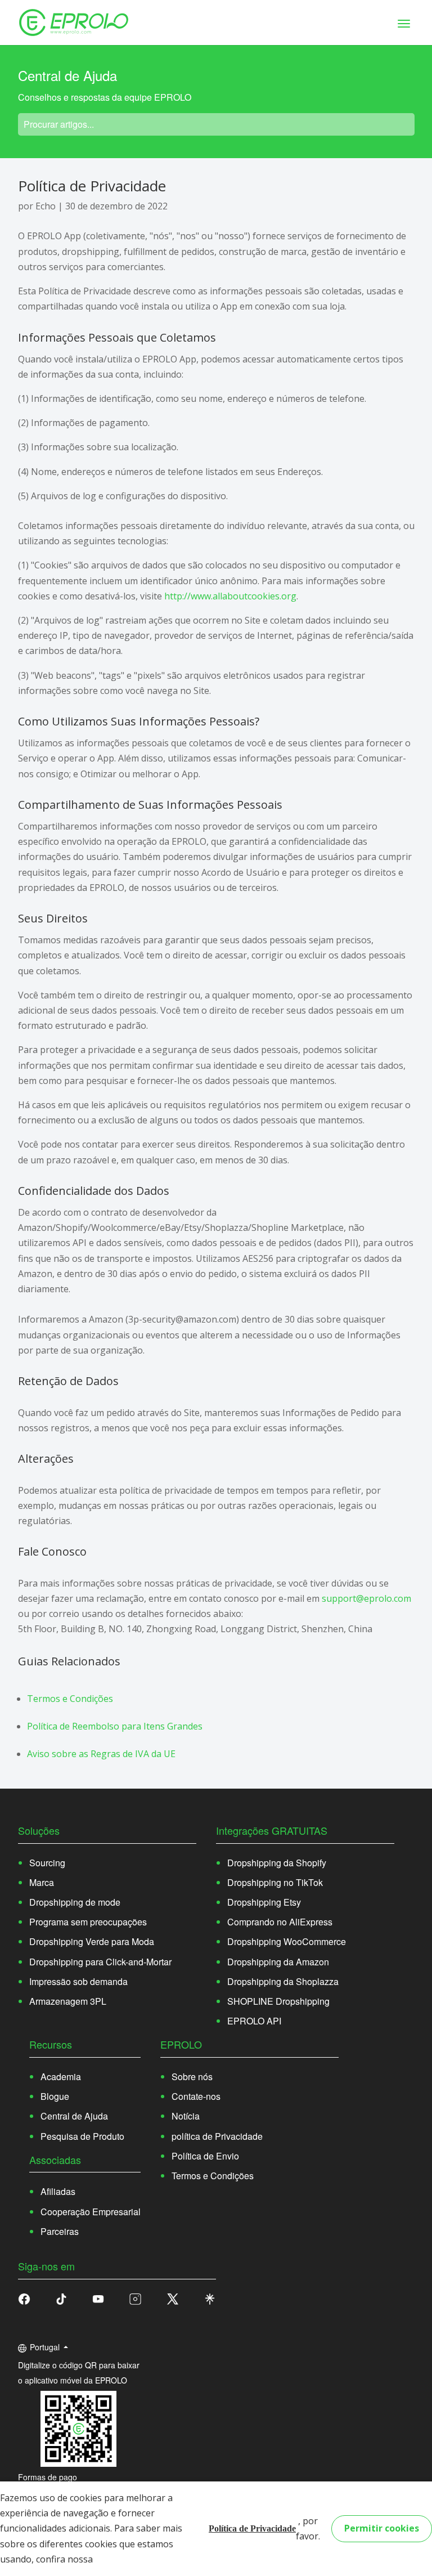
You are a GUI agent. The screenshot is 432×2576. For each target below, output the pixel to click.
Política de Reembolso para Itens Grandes (115, 1726)
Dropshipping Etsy (264, 1902)
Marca (42, 1882)
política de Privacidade (217, 2136)
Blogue (55, 2096)
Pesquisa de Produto (82, 2136)
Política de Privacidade (252, 2528)
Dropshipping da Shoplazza (283, 1981)
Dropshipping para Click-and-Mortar (100, 1962)
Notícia (186, 2116)
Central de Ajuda (74, 2116)
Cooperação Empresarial (91, 2212)
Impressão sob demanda (78, 1981)
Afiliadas (58, 2191)
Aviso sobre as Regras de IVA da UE (101, 1754)
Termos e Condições (70, 1699)
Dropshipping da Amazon (278, 1962)
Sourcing (47, 1863)
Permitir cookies (382, 2528)
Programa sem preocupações (88, 1922)
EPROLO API (254, 2021)
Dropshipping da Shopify (277, 1863)
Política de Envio (205, 2156)
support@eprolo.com (366, 1598)
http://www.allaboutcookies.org (230, 596)
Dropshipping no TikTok (275, 1882)
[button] (61, 2298)
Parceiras (60, 2231)
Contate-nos (196, 2096)
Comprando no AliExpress (280, 1922)
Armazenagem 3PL (68, 2001)
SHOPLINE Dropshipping (278, 2001)
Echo (46, 206)
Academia (61, 2077)
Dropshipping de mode (75, 1902)
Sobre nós (192, 2077)
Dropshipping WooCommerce (287, 1941)
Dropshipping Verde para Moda (92, 1941)
